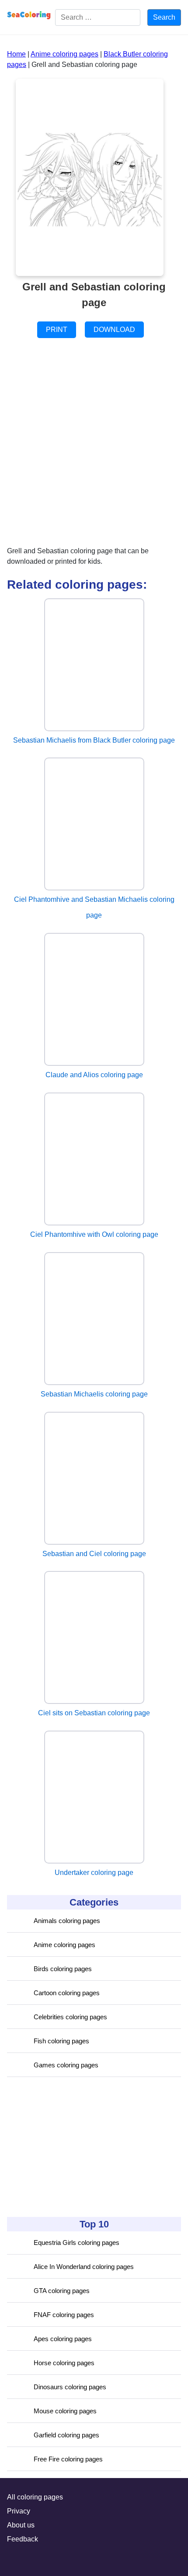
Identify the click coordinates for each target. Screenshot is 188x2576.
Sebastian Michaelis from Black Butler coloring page (94, 740)
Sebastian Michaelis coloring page (94, 1394)
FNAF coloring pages (64, 2315)
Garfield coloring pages (66, 2435)
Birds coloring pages (63, 1969)
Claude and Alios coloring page (94, 1075)
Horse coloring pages (64, 2363)
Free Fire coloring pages (68, 2459)
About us (21, 2525)
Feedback (23, 2539)
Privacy (19, 2511)
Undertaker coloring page (94, 1873)
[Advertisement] (73, 2147)
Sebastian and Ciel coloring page (94, 1554)
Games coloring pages (66, 2065)
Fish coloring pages (61, 2041)
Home (16, 54)
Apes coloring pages (63, 2339)
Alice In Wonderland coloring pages (84, 2267)
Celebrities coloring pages (70, 2017)
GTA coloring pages (62, 2291)
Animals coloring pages (67, 1921)
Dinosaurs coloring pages (70, 2387)
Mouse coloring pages (65, 2411)
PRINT (57, 330)
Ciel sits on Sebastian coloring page (94, 1713)
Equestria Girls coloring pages (77, 2243)
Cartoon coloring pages (67, 1993)
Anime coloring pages (64, 1945)
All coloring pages (35, 2497)
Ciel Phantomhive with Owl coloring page (94, 1234)
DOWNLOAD (114, 330)
